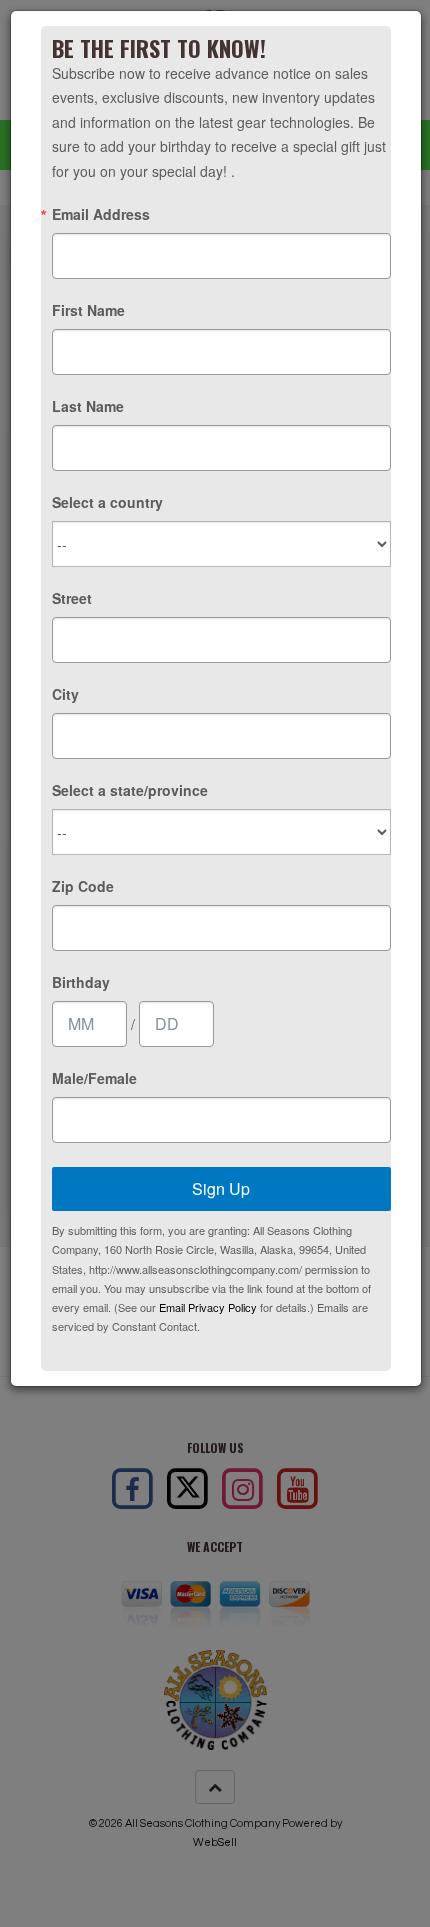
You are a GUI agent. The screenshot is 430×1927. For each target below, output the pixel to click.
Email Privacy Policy (208, 1307)
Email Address (101, 214)
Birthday (81, 982)
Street (72, 598)
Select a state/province (130, 790)
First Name (88, 310)
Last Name (88, 406)
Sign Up (221, 1188)
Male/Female (94, 1078)
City (65, 694)
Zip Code (83, 886)
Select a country (107, 502)
